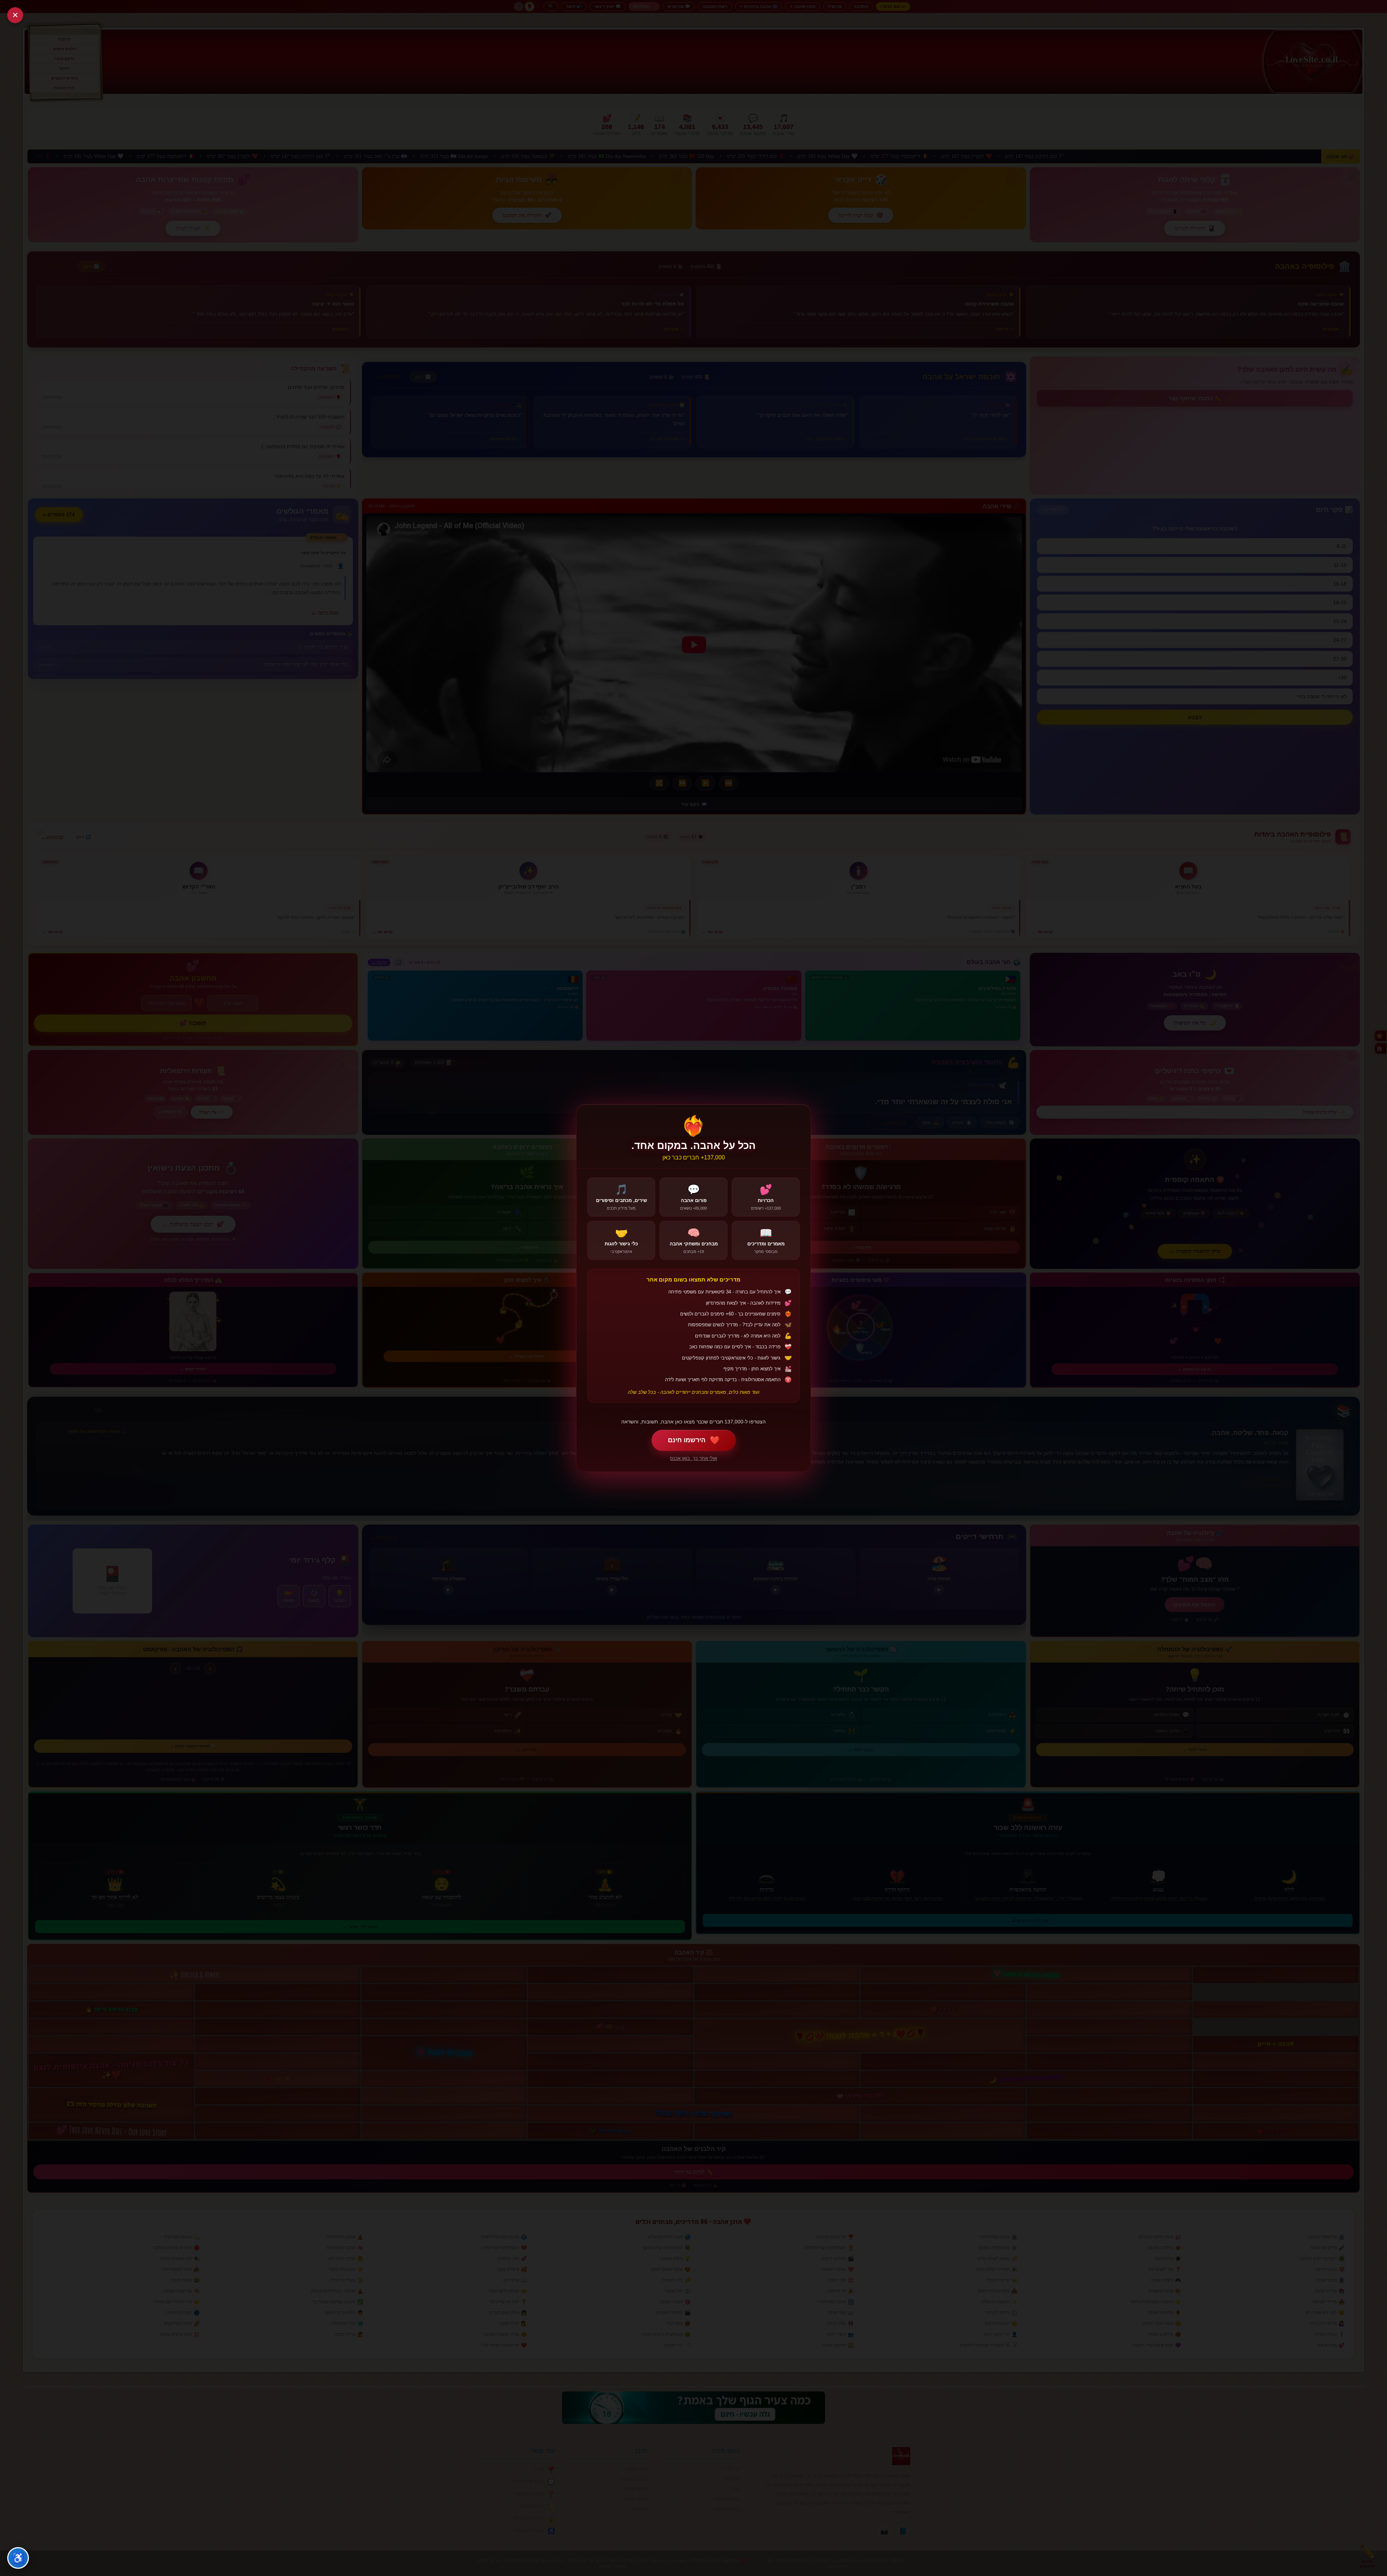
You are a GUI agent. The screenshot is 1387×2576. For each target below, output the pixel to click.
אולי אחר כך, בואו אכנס (693, 1458)
